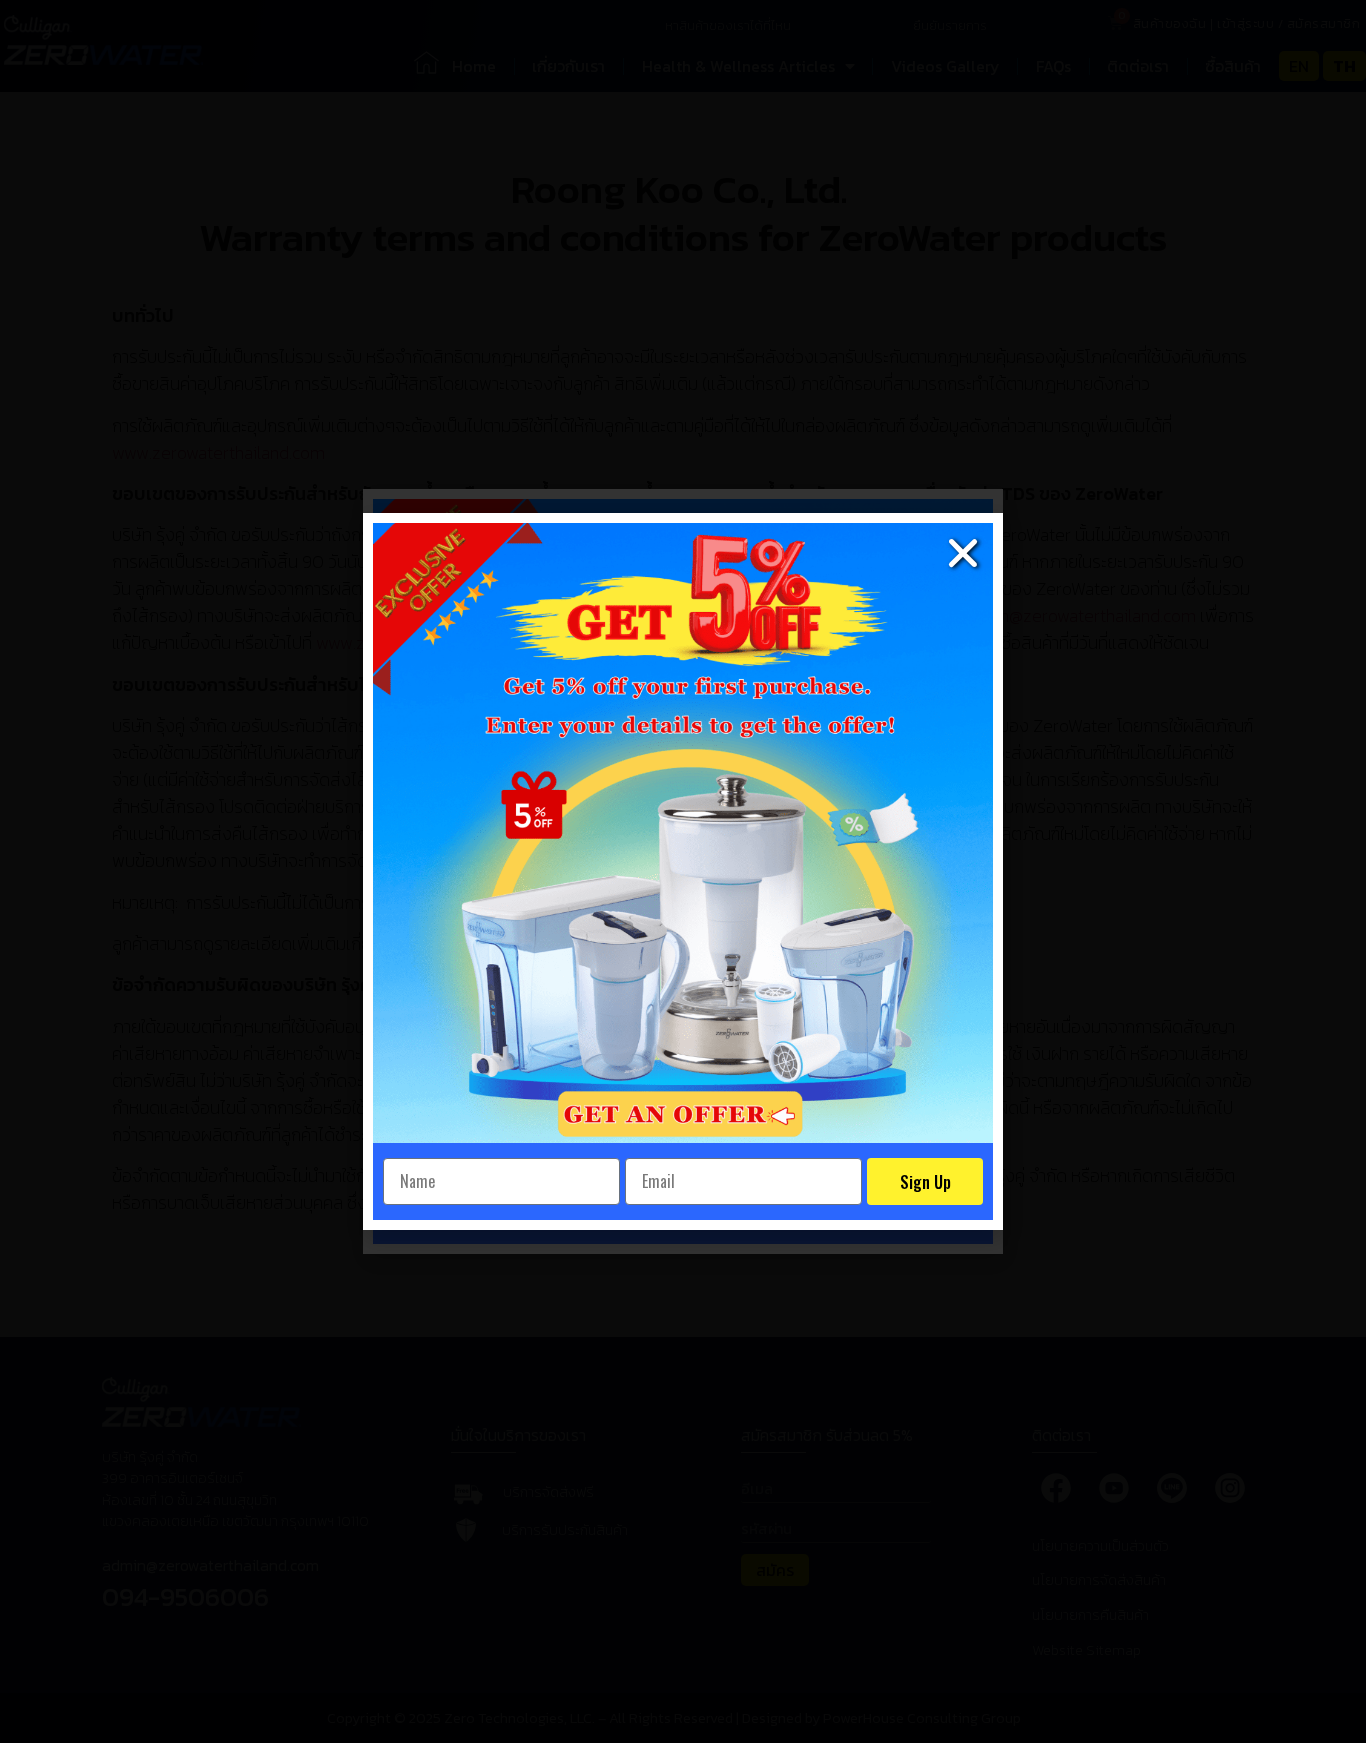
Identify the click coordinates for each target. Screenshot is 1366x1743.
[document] (683, 871)
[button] (963, 553)
